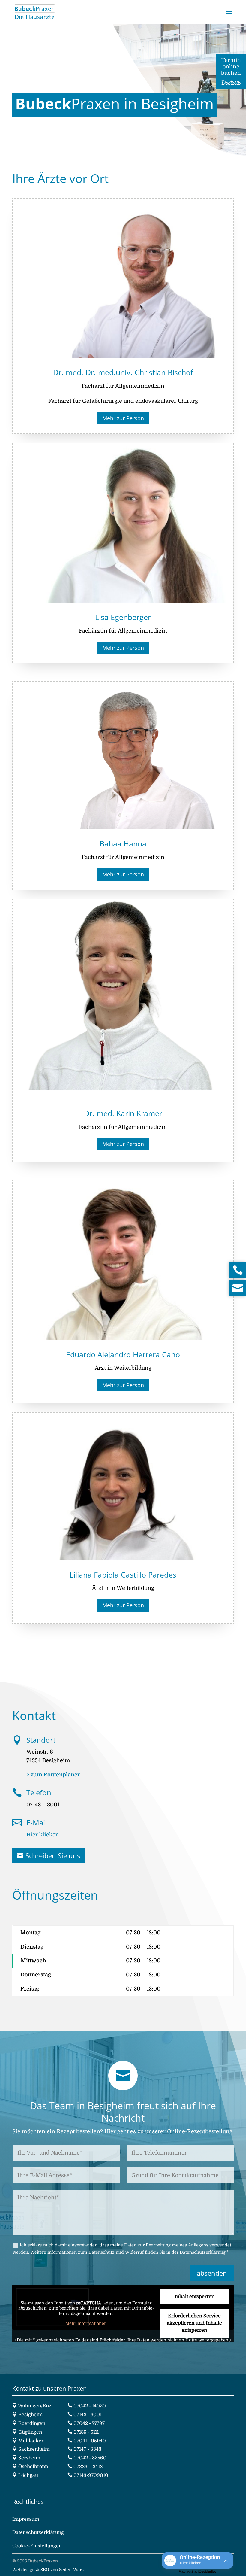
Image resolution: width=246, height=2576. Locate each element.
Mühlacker (31, 2441)
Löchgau (28, 2475)
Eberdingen (32, 2423)
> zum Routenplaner (53, 1775)
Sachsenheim (34, 2449)
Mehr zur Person (123, 418)
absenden (212, 2273)
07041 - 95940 (90, 2441)
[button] (198, 2561)
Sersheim (29, 2458)
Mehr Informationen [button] (86, 2323)
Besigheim (31, 2415)
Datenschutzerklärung (203, 2252)
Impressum (26, 2519)
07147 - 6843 (87, 2449)
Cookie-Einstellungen (37, 2546)
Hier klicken (43, 1835)
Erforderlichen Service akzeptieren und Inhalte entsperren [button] (194, 2323)
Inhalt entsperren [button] (195, 2297)
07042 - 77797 (89, 2423)
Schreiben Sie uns (53, 1855)
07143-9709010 (91, 2475)
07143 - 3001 (88, 2415)
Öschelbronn (33, 2467)
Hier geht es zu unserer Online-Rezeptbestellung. (169, 2131)
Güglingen (30, 2432)
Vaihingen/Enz (35, 2406)
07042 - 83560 (90, 2458)
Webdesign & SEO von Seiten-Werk (48, 2570)
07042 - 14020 (90, 2406)
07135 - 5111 (86, 2432)
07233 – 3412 (88, 2467)
